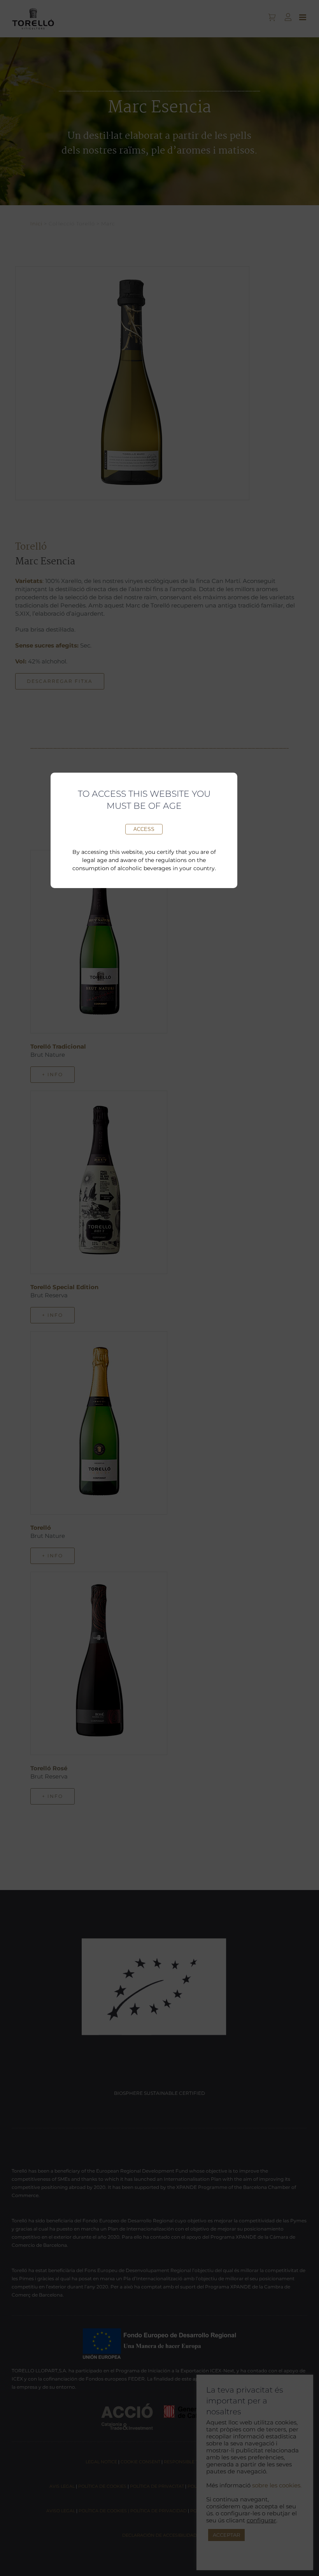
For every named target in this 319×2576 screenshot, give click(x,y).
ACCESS (144, 829)
